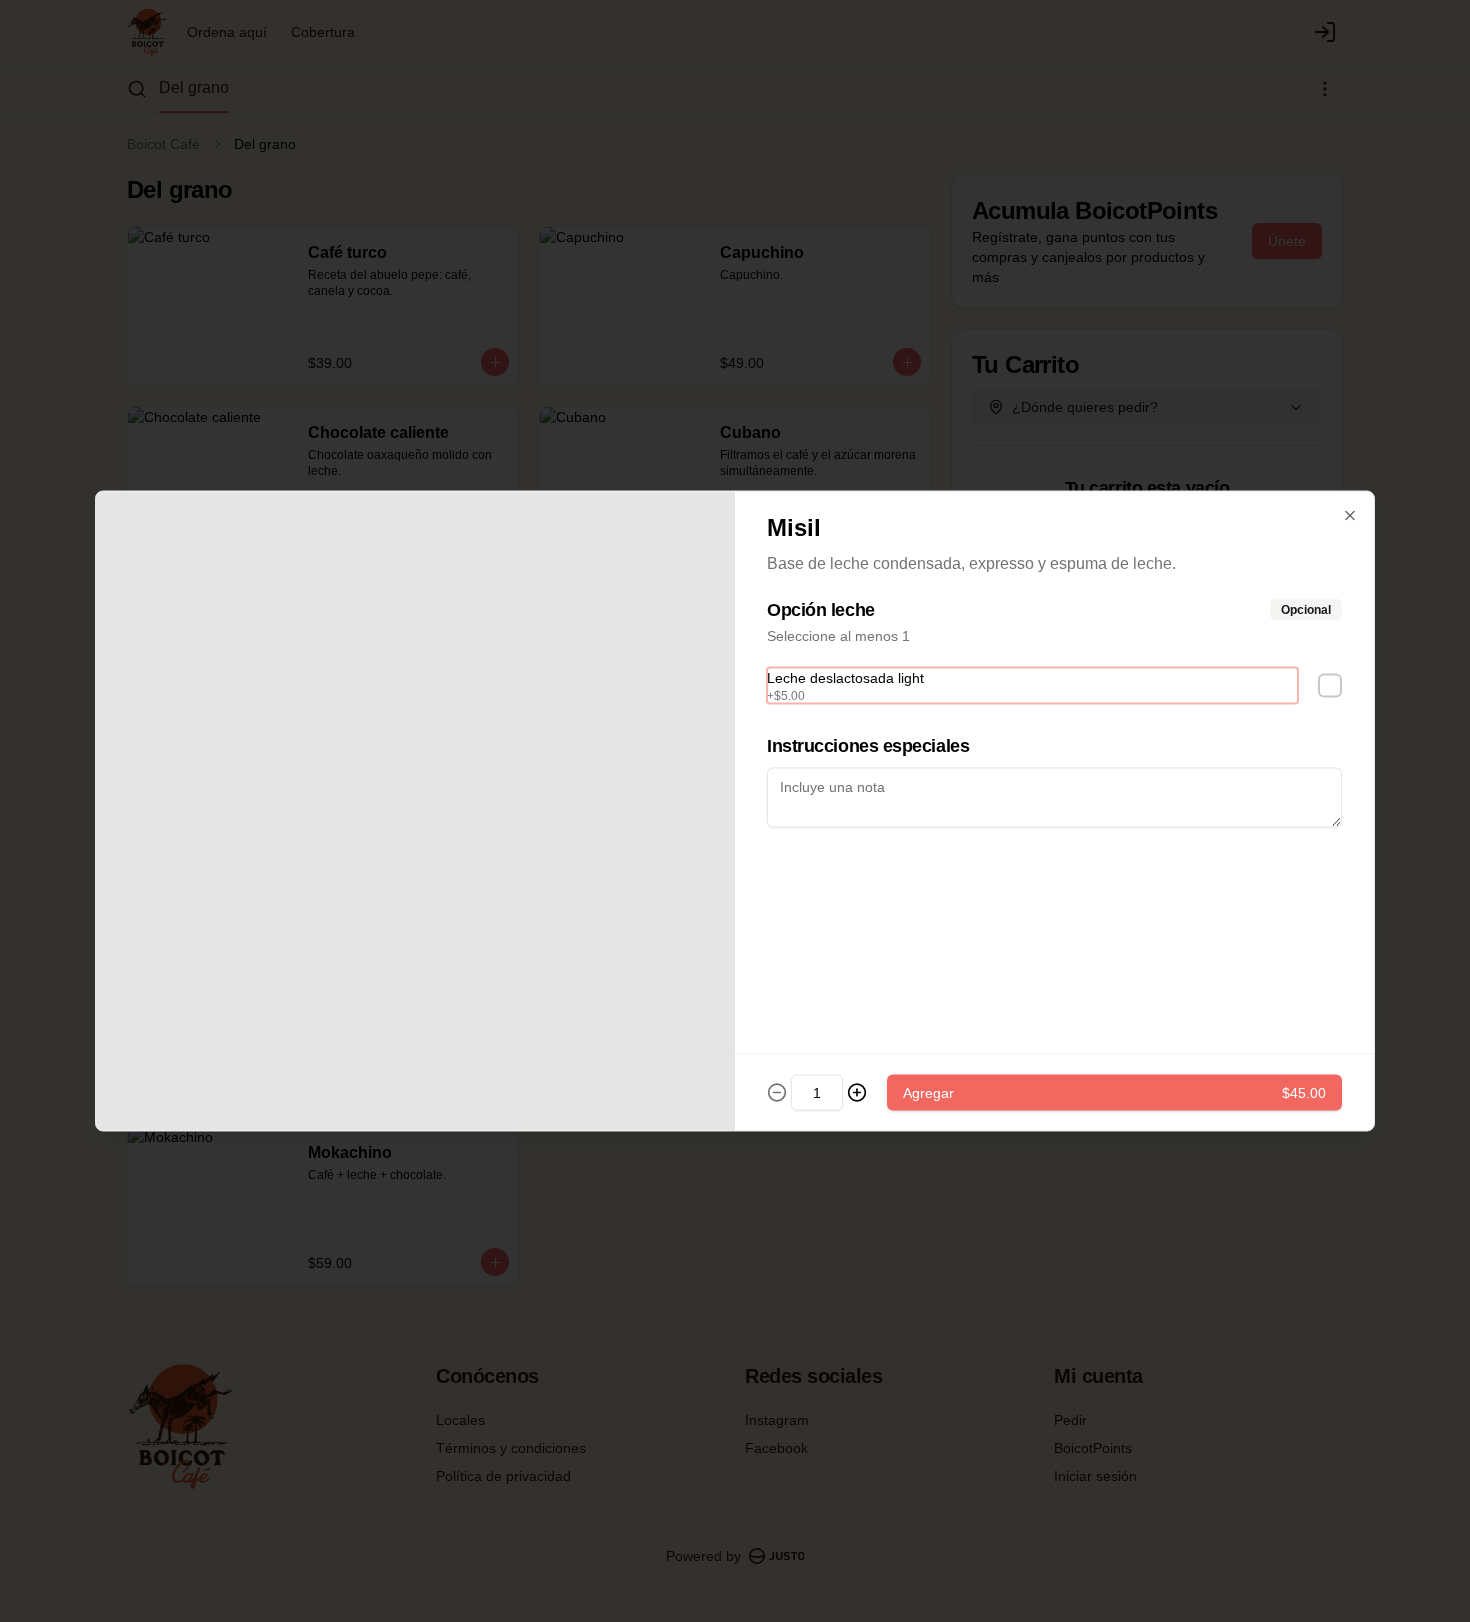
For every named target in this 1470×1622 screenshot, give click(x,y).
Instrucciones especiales (868, 746)
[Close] (1350, 516)
